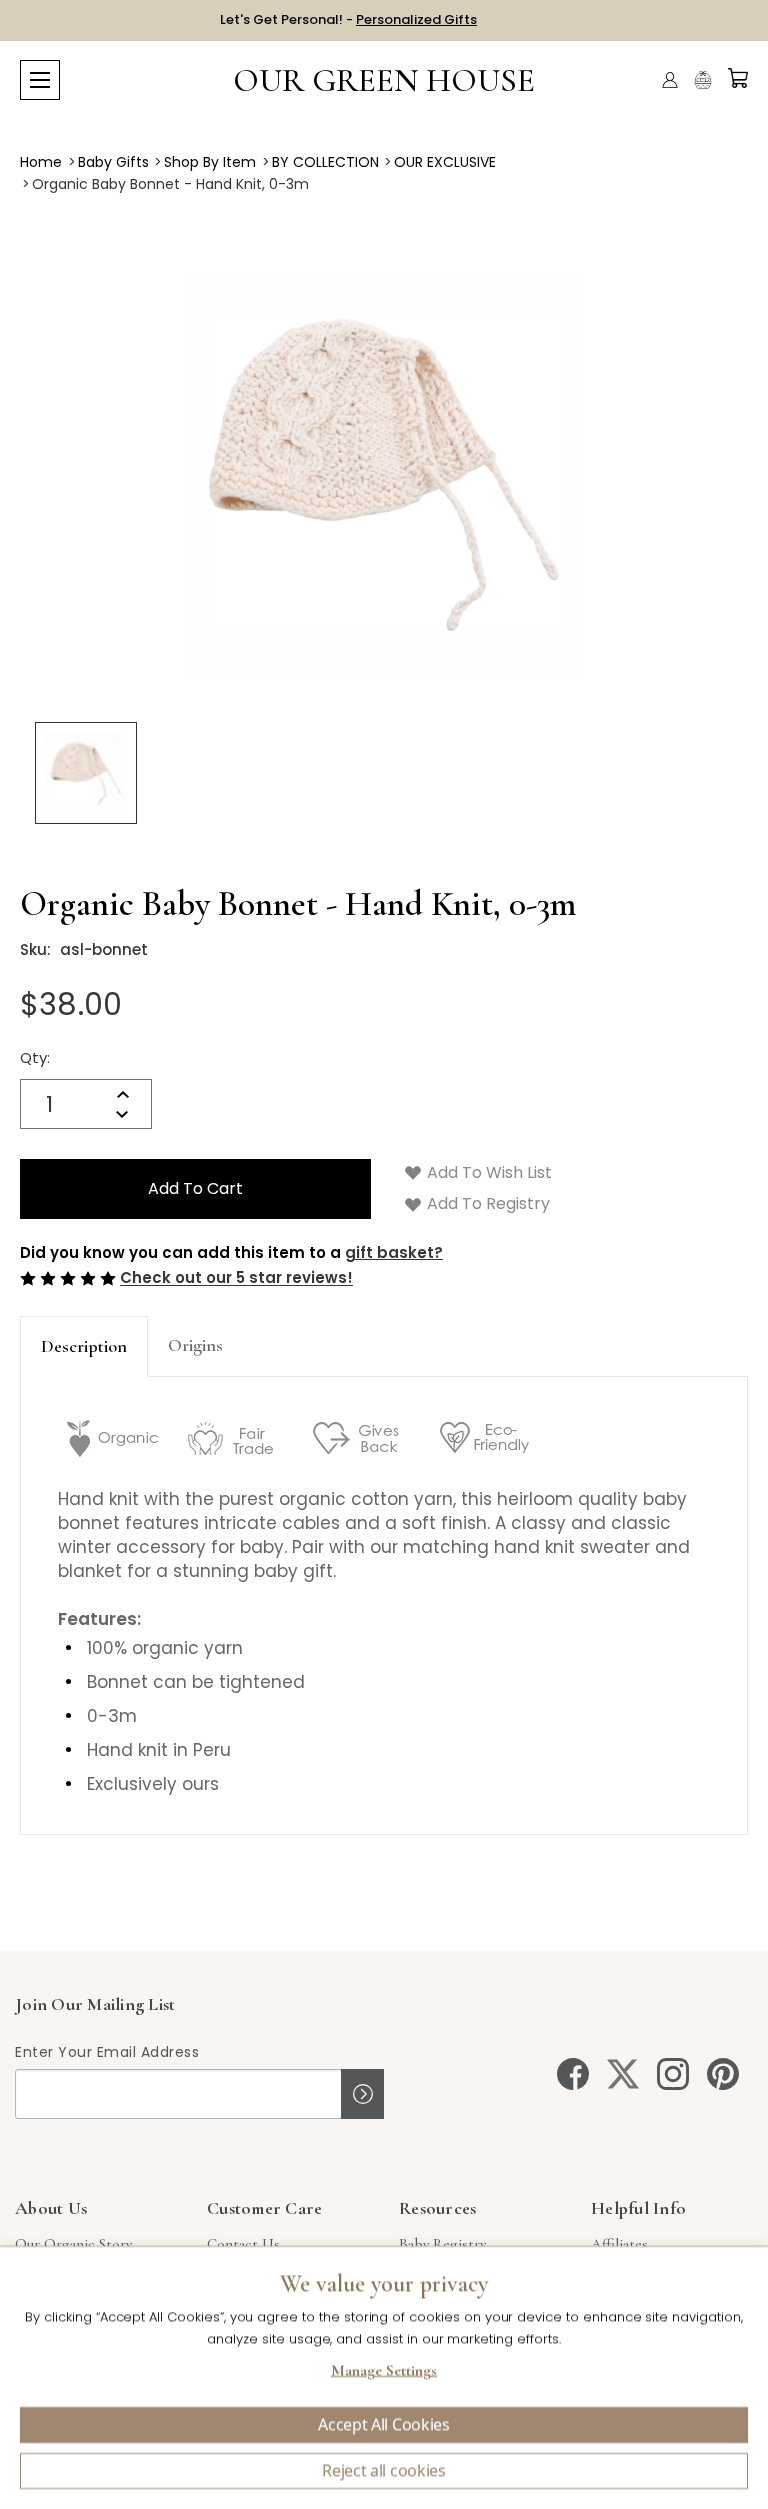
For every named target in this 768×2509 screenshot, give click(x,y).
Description (84, 1346)
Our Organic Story (73, 2244)
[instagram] (673, 2074)
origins (195, 1345)
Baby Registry (442, 2244)
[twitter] (623, 2074)
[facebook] (573, 2074)
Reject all (384, 2471)
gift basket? (394, 1252)
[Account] (670, 80)
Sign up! (362, 2094)
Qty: (35, 1057)
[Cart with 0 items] (738, 78)
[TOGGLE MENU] (40, 80)
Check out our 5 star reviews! (236, 1278)
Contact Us (243, 2244)
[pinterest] (723, 2074)
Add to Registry (486, 1203)
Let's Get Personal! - (348, 19)
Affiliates (619, 2244)
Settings (384, 2373)
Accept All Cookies (383, 2425)
